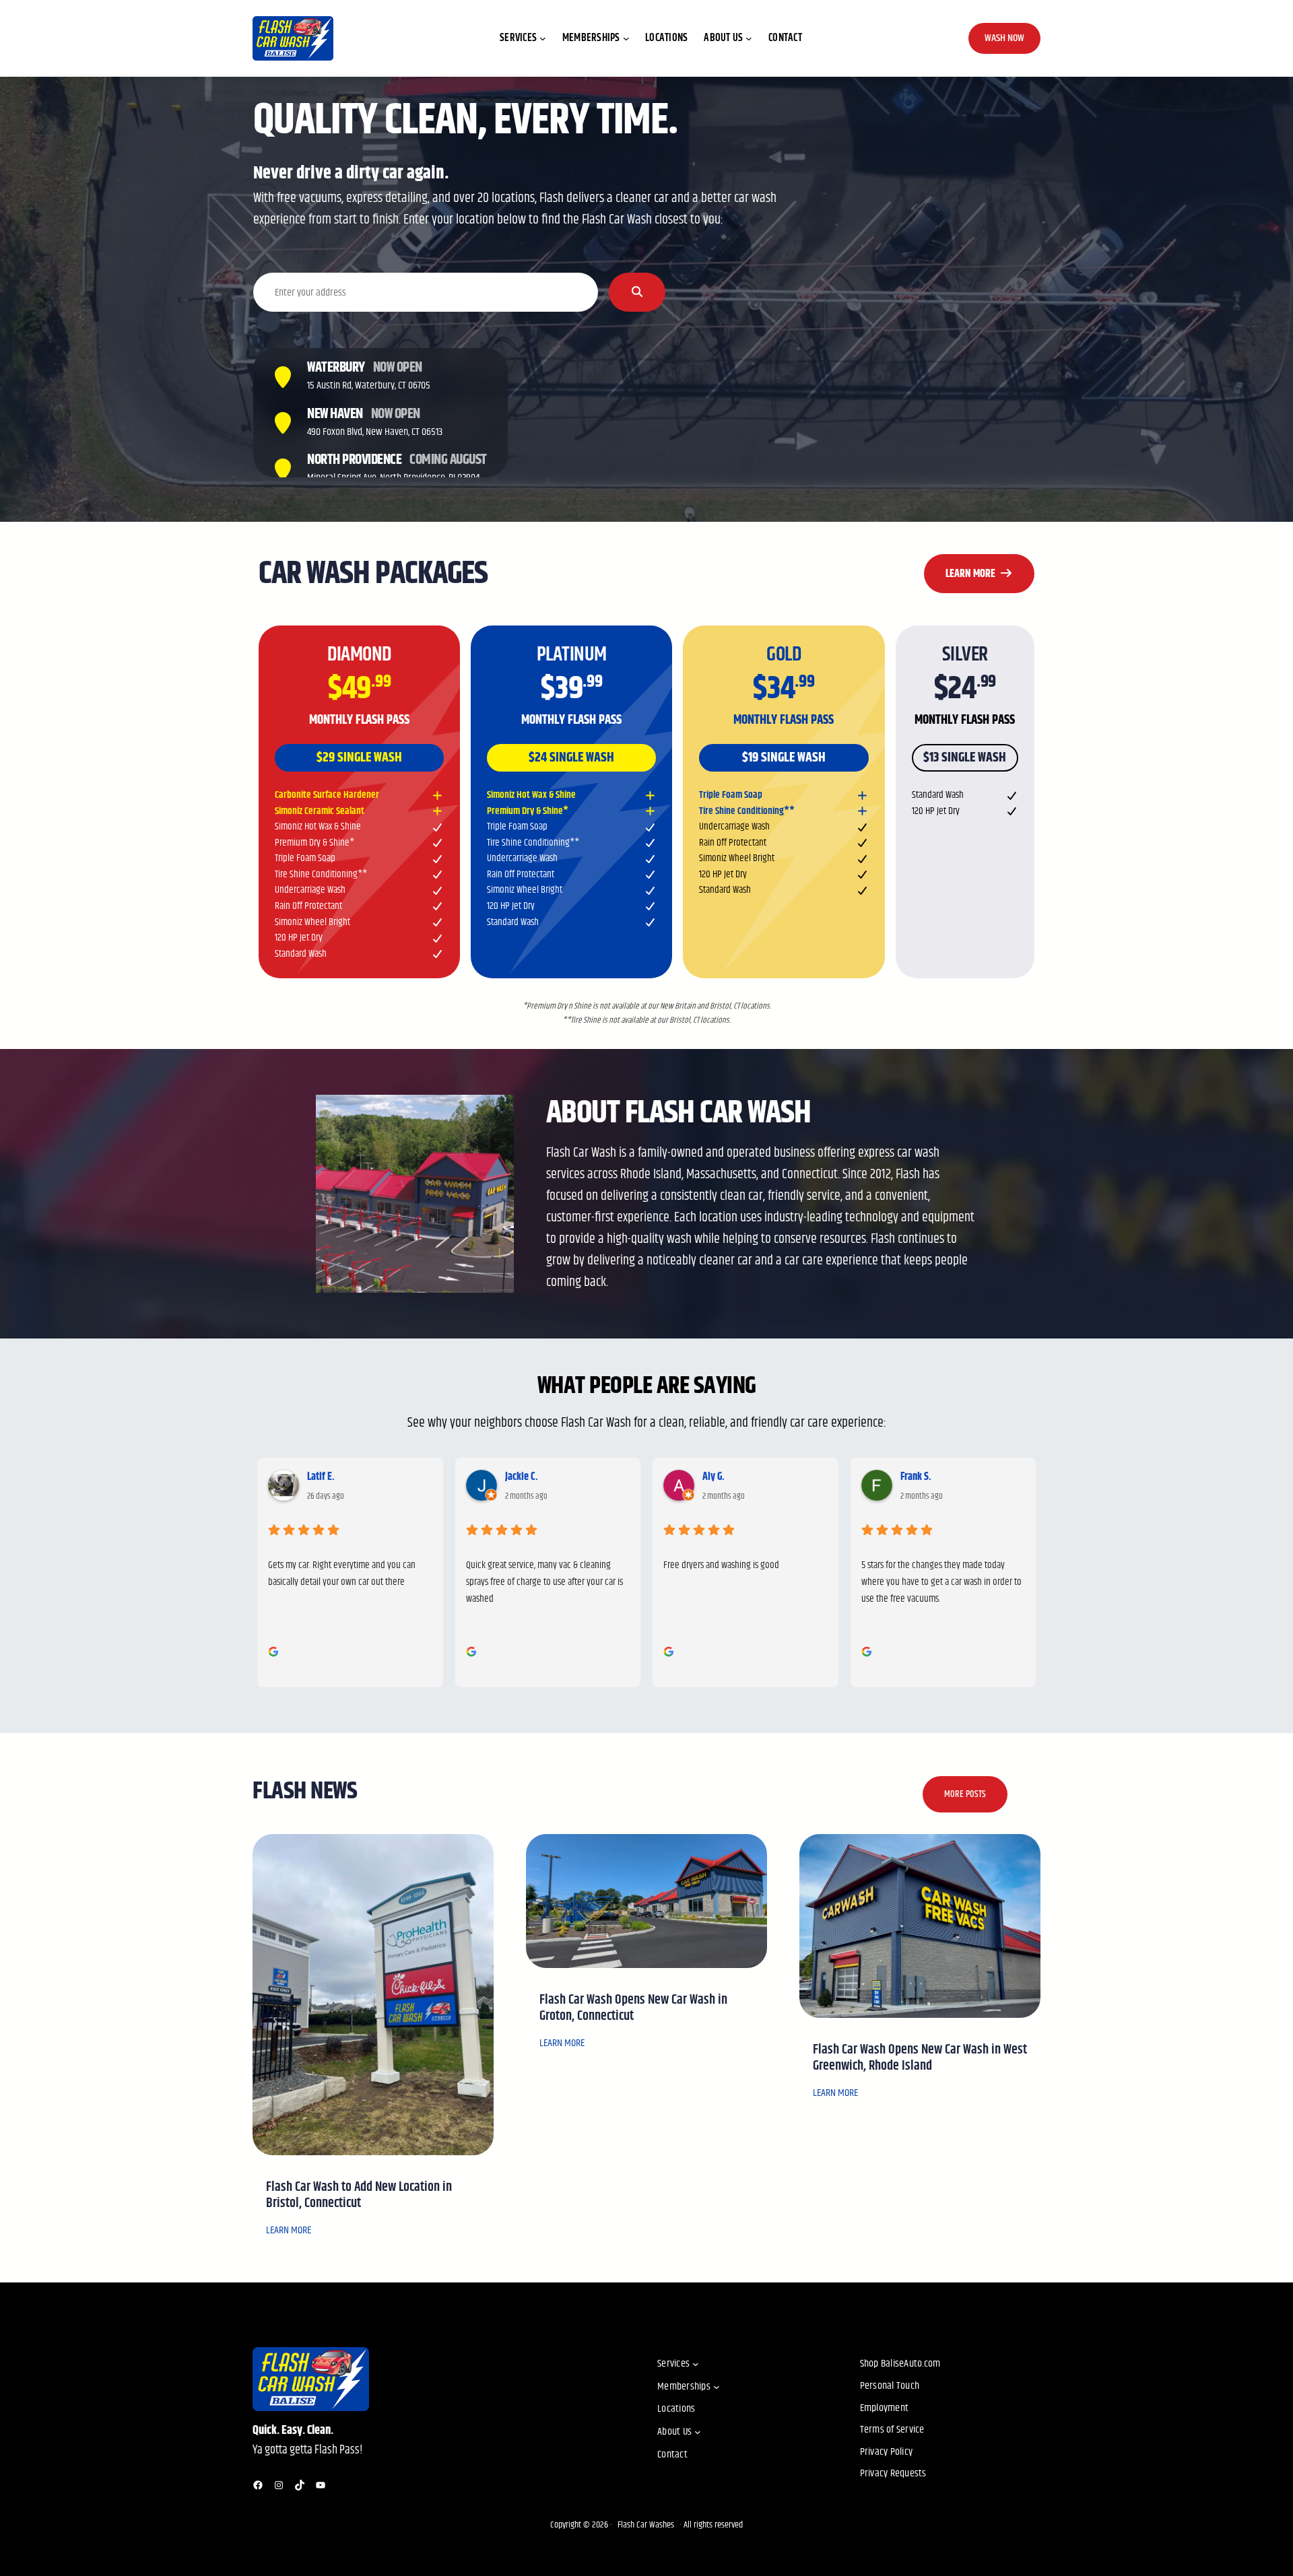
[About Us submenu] (749, 38)
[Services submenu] (543, 38)
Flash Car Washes (646, 2525)
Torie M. (521, 1477)
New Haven (335, 414)
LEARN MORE (289, 2230)
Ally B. (320, 1477)
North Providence (354, 460)
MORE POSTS (965, 1794)
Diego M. (917, 1477)
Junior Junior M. (732, 1477)
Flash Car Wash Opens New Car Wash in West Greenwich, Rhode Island (920, 2058)
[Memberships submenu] (626, 38)
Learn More (972, 574)
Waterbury (336, 368)
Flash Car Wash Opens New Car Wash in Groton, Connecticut (633, 2008)
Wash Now (1004, 38)
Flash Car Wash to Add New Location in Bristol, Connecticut (359, 2196)
